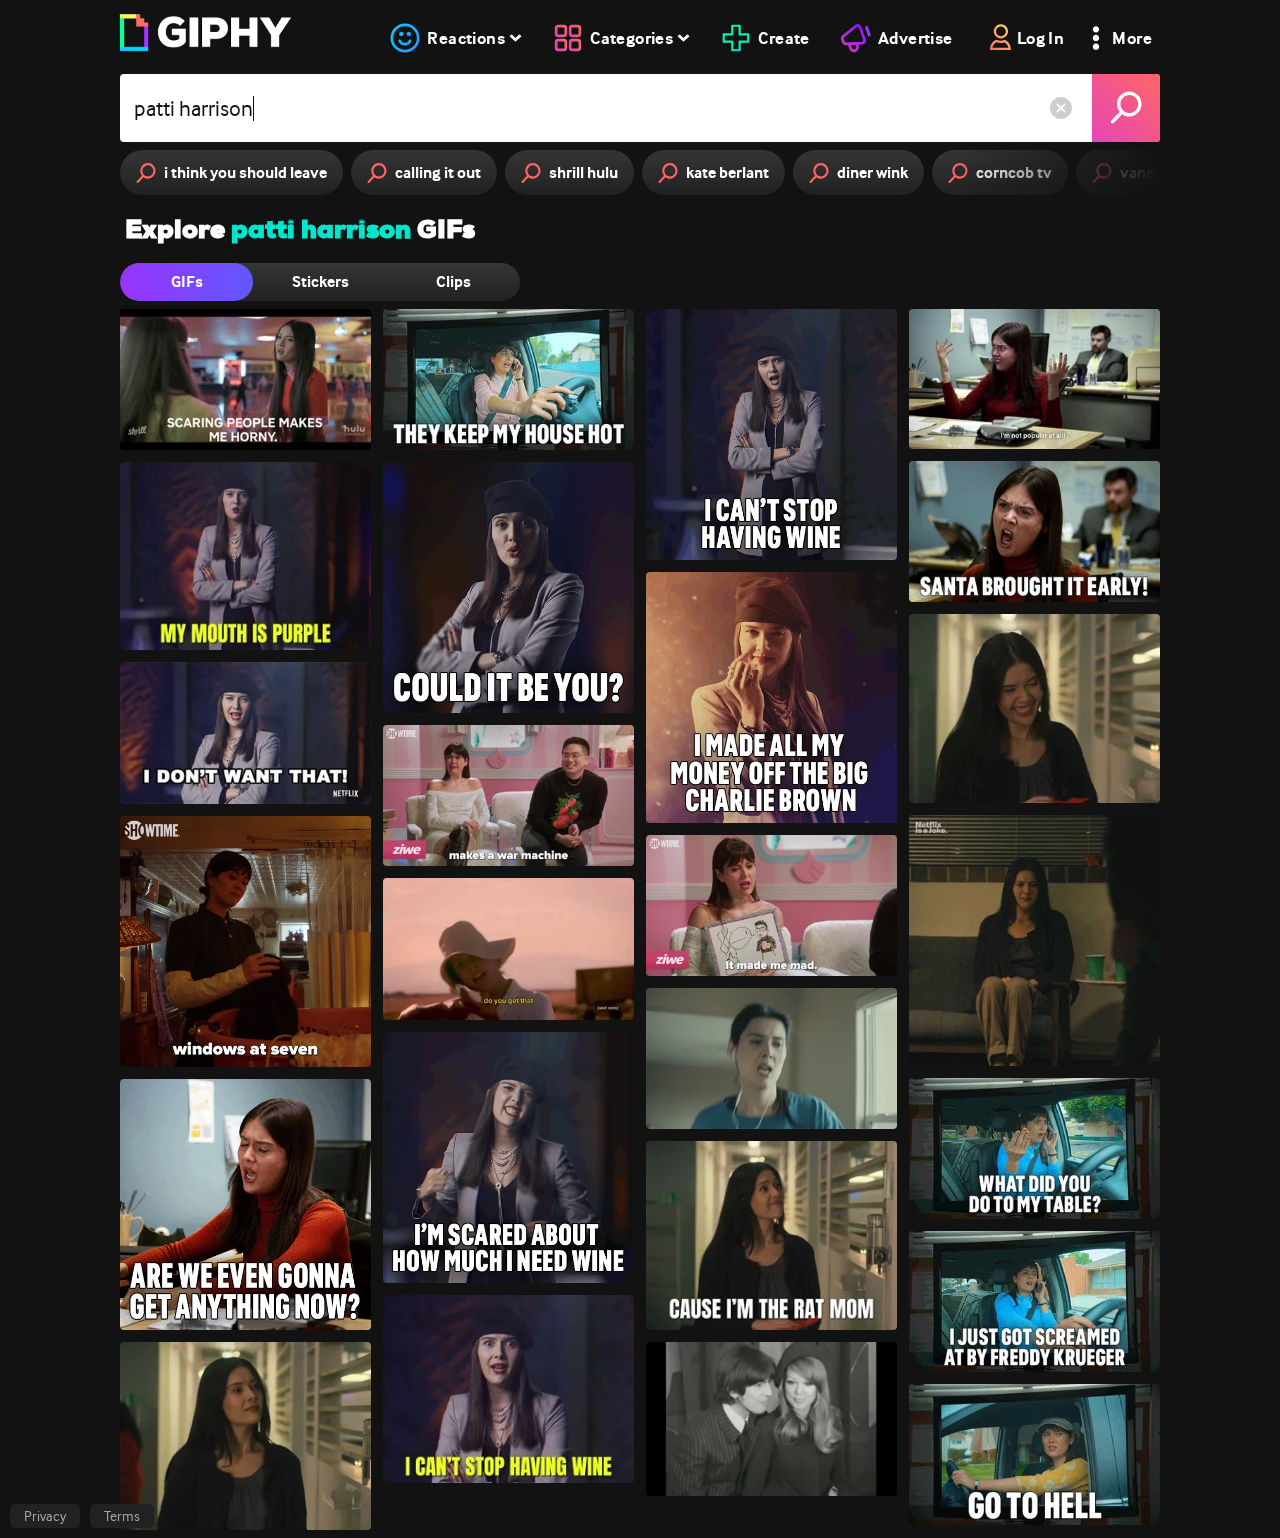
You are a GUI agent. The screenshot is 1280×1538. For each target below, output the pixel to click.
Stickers (320, 281)
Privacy (45, 1516)
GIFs (187, 281)
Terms (122, 1516)
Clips (453, 281)
